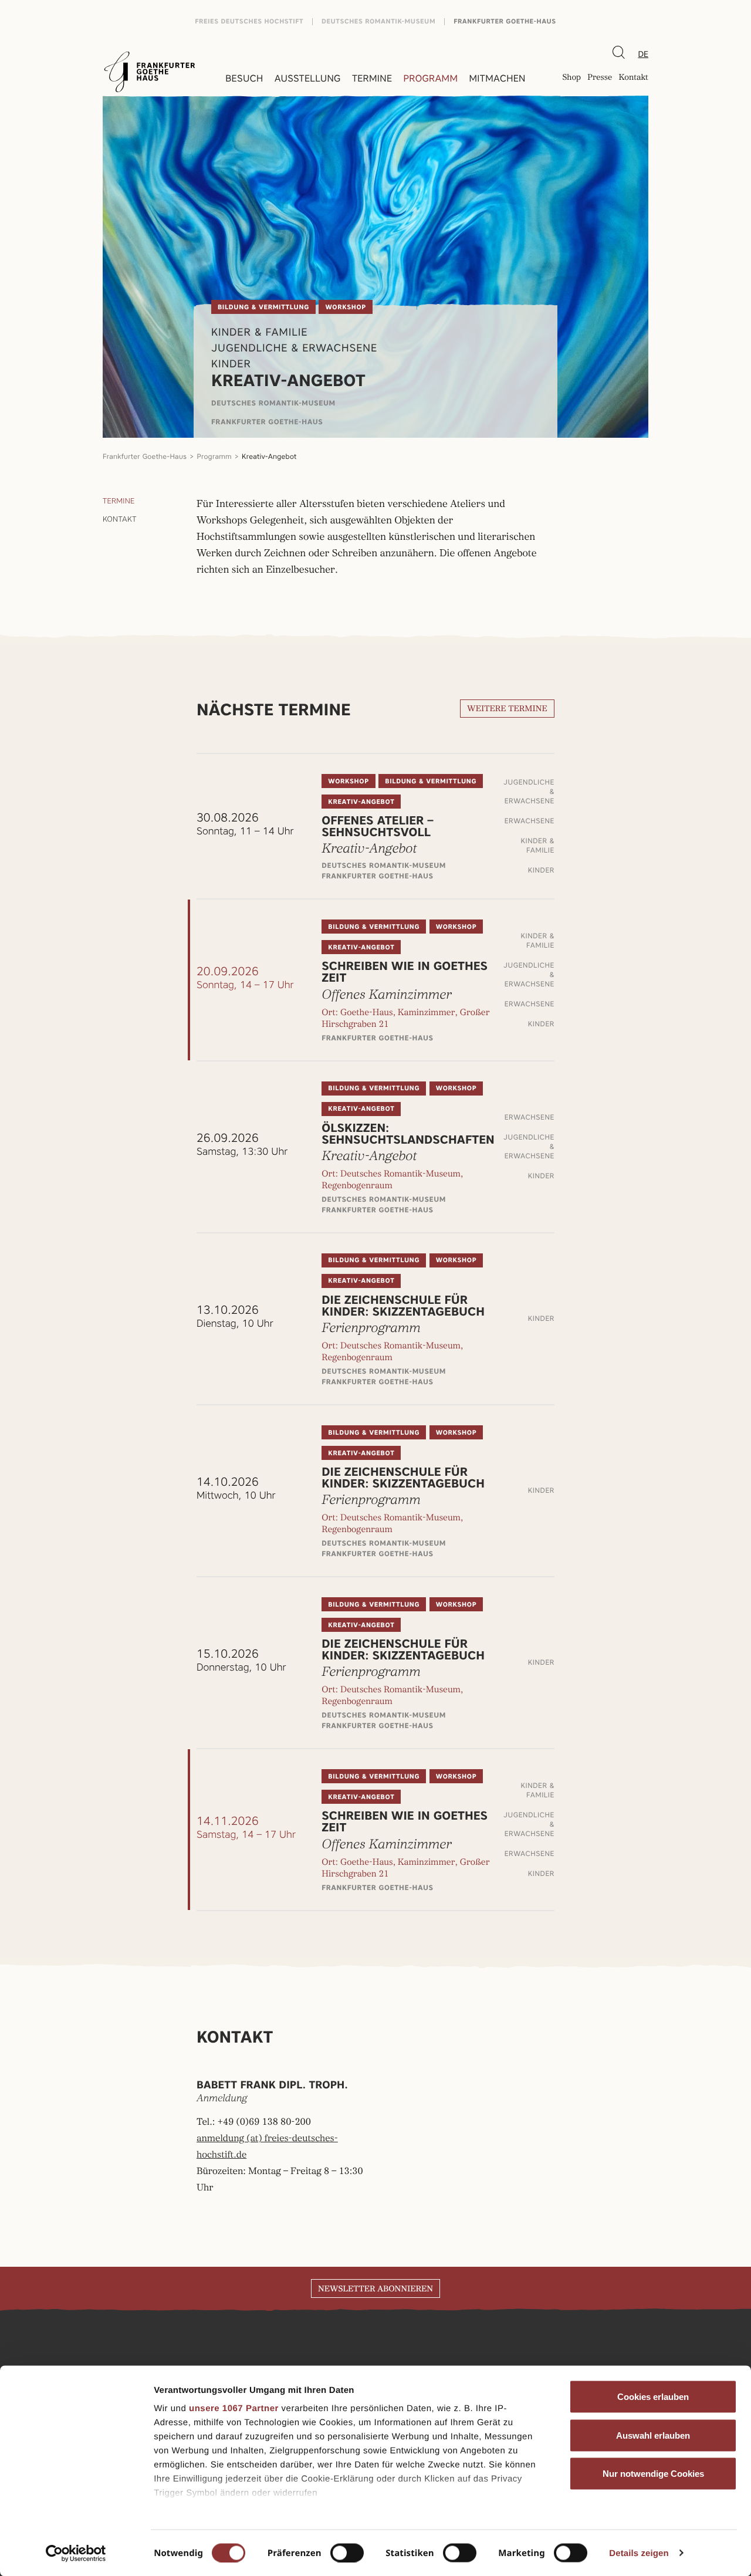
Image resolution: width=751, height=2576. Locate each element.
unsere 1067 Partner (234, 2408)
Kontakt (633, 78)
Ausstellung (308, 78)
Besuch (244, 78)
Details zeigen (639, 2553)
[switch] (347, 2553)
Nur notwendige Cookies (653, 2474)
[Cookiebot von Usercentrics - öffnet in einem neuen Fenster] (76, 2553)
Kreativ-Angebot (269, 456)
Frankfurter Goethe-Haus (505, 21)
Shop (571, 78)
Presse (600, 78)
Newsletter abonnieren (375, 2289)
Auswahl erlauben (653, 2435)
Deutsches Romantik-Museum (378, 21)
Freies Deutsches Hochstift (249, 21)
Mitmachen (497, 78)
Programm (431, 78)
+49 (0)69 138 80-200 (264, 2122)
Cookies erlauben (653, 2397)
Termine (372, 78)
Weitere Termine (507, 709)
